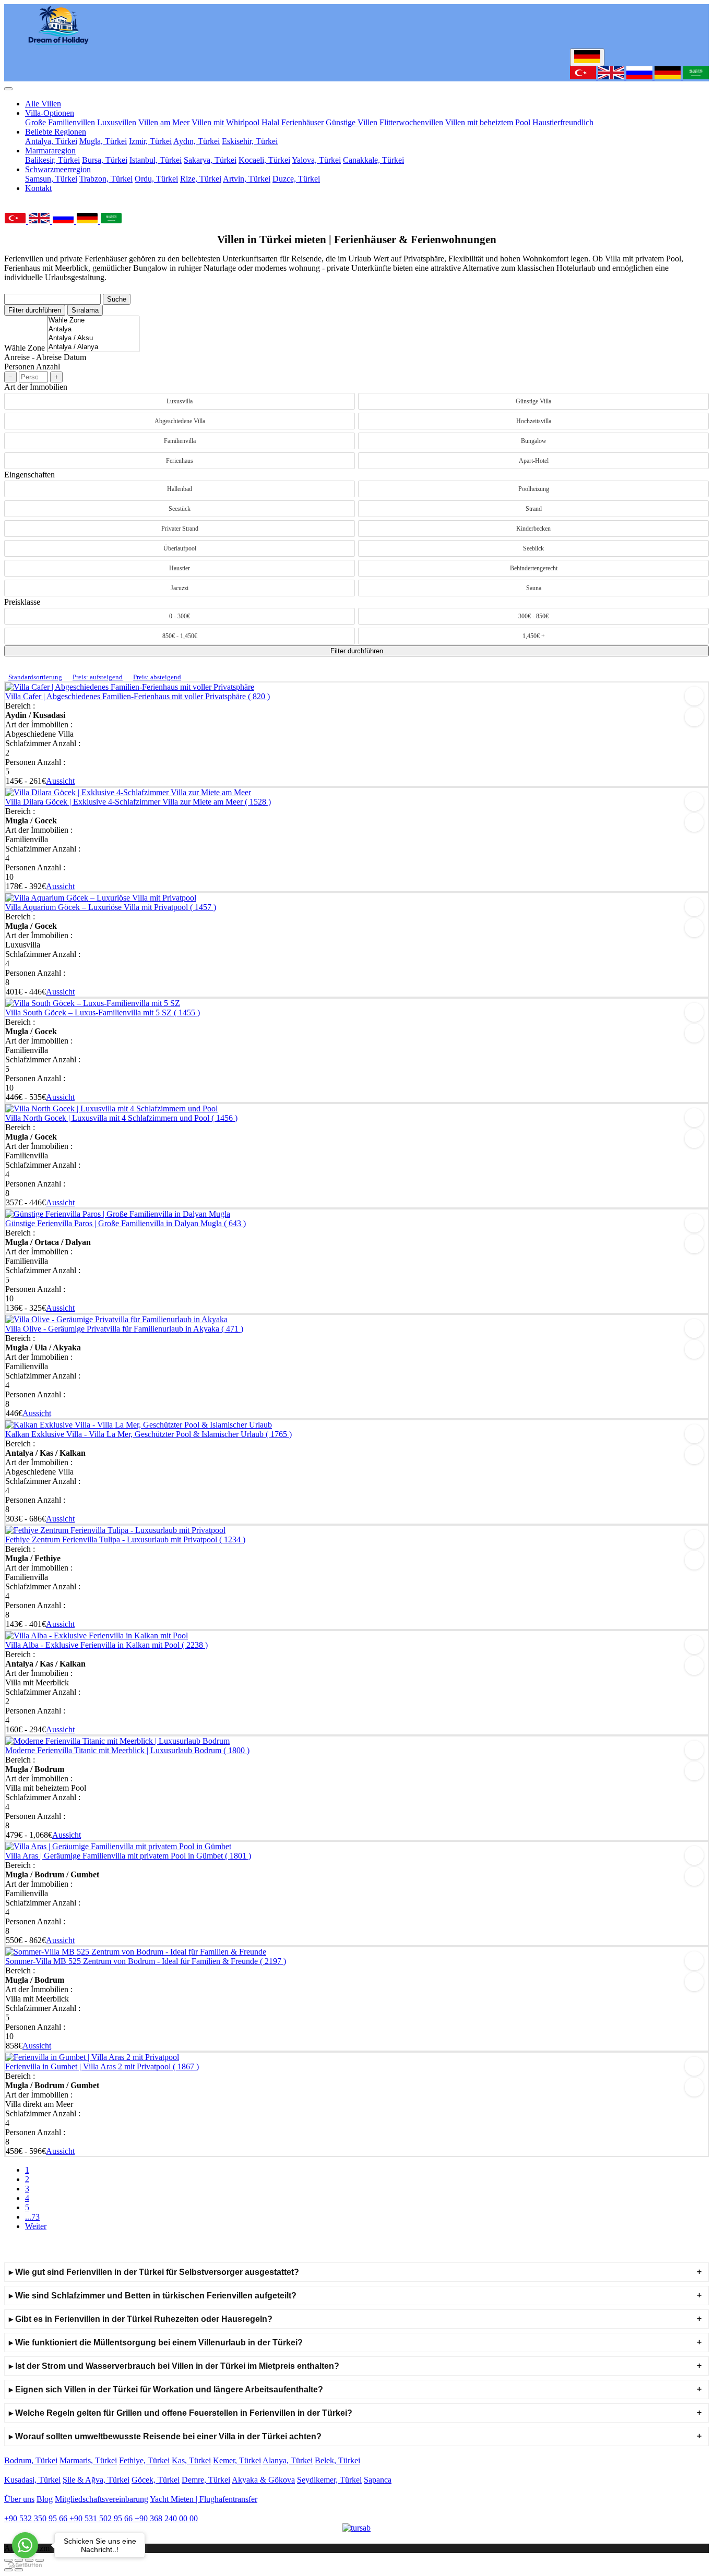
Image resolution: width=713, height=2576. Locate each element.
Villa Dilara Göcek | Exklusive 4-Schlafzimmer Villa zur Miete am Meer (138, 802)
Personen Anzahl (32, 367)
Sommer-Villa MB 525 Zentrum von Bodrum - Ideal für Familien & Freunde (146, 1961)
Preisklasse (22, 602)
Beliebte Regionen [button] (56, 132)
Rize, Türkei (201, 179)
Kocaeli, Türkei (264, 160)
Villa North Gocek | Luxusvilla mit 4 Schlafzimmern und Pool (121, 1118)
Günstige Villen (352, 122)
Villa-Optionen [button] (50, 113)
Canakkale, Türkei (373, 160)
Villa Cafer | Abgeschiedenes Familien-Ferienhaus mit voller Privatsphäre (138, 696)
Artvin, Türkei (247, 179)
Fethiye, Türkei (144, 2460)
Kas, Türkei (191, 2460)
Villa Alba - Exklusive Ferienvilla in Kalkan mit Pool (106, 1645)
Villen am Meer (164, 122)
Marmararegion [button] (50, 151)
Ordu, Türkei (156, 179)
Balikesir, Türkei (52, 160)
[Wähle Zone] (93, 321)
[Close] (8, 89)
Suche (117, 299)
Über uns (19, 2499)
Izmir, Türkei (150, 141)
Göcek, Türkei (156, 2480)
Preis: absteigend (157, 677)
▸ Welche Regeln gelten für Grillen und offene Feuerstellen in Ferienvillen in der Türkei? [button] (181, 2413)
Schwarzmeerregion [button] (58, 169)
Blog (45, 2499)
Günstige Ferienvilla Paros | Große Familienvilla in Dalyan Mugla (126, 1223)
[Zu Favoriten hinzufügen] (694, 696)
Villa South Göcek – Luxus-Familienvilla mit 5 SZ (103, 1013)
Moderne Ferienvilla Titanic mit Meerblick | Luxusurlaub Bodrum (127, 1750)
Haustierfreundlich (563, 122)
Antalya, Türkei (51, 141)
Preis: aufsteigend (98, 677)
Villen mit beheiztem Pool (488, 122)
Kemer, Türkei (237, 2460)
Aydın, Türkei (197, 141)
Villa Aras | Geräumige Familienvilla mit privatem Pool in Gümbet (128, 1856)
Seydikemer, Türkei (329, 2480)
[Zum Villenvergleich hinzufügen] (694, 717)
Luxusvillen (117, 122)
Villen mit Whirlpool (225, 122)
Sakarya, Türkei (210, 160)
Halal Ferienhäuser (293, 122)
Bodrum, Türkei (31, 2460)
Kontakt (38, 188)
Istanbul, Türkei (156, 160)
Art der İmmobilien (36, 387)
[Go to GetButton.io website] (25, 2565)
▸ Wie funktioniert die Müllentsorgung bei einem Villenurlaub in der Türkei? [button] (156, 2343)
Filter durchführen (35, 310)
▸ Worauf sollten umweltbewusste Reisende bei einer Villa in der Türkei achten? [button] (165, 2436)
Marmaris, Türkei (88, 2460)
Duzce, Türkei (296, 179)
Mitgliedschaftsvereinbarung (102, 2499)
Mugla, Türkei (103, 141)
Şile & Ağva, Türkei (96, 2480)
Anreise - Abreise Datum (45, 357)
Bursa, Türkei (105, 160)
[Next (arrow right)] (19, 2570)
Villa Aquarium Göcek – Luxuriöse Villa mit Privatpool (111, 907)
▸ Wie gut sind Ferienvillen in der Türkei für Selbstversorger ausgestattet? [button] (154, 2272)
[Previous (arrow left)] (8, 2570)
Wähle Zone (25, 348)
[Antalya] (93, 330)
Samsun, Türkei (51, 179)
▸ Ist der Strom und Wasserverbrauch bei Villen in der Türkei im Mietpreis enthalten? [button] (174, 2366)
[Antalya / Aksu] (93, 338)
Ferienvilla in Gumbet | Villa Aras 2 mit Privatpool (102, 2066)
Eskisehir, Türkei (250, 141)
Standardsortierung (35, 677)
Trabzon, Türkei (106, 179)
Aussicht (60, 781)
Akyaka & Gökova (263, 2480)
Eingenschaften (29, 475)
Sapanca (378, 2480)
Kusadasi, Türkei (32, 2480)
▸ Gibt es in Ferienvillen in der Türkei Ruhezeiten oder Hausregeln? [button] (141, 2319)
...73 (32, 2217)
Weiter (36, 2226)
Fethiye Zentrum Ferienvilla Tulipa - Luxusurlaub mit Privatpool (125, 1539)
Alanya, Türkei (288, 2460)
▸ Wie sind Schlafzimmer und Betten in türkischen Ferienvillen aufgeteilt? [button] (153, 2296)
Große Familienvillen (60, 122)
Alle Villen (43, 104)
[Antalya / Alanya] (93, 347)
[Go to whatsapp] (25, 2545)
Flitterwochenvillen (411, 122)
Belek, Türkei (337, 2460)
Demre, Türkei (206, 2480)
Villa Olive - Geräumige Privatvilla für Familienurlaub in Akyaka (124, 1329)
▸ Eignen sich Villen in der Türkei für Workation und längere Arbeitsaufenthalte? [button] (166, 2389)
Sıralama (85, 310)
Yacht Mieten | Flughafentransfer (204, 2499)
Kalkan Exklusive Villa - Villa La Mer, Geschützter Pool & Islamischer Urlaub (148, 1434)
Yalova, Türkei (316, 160)
